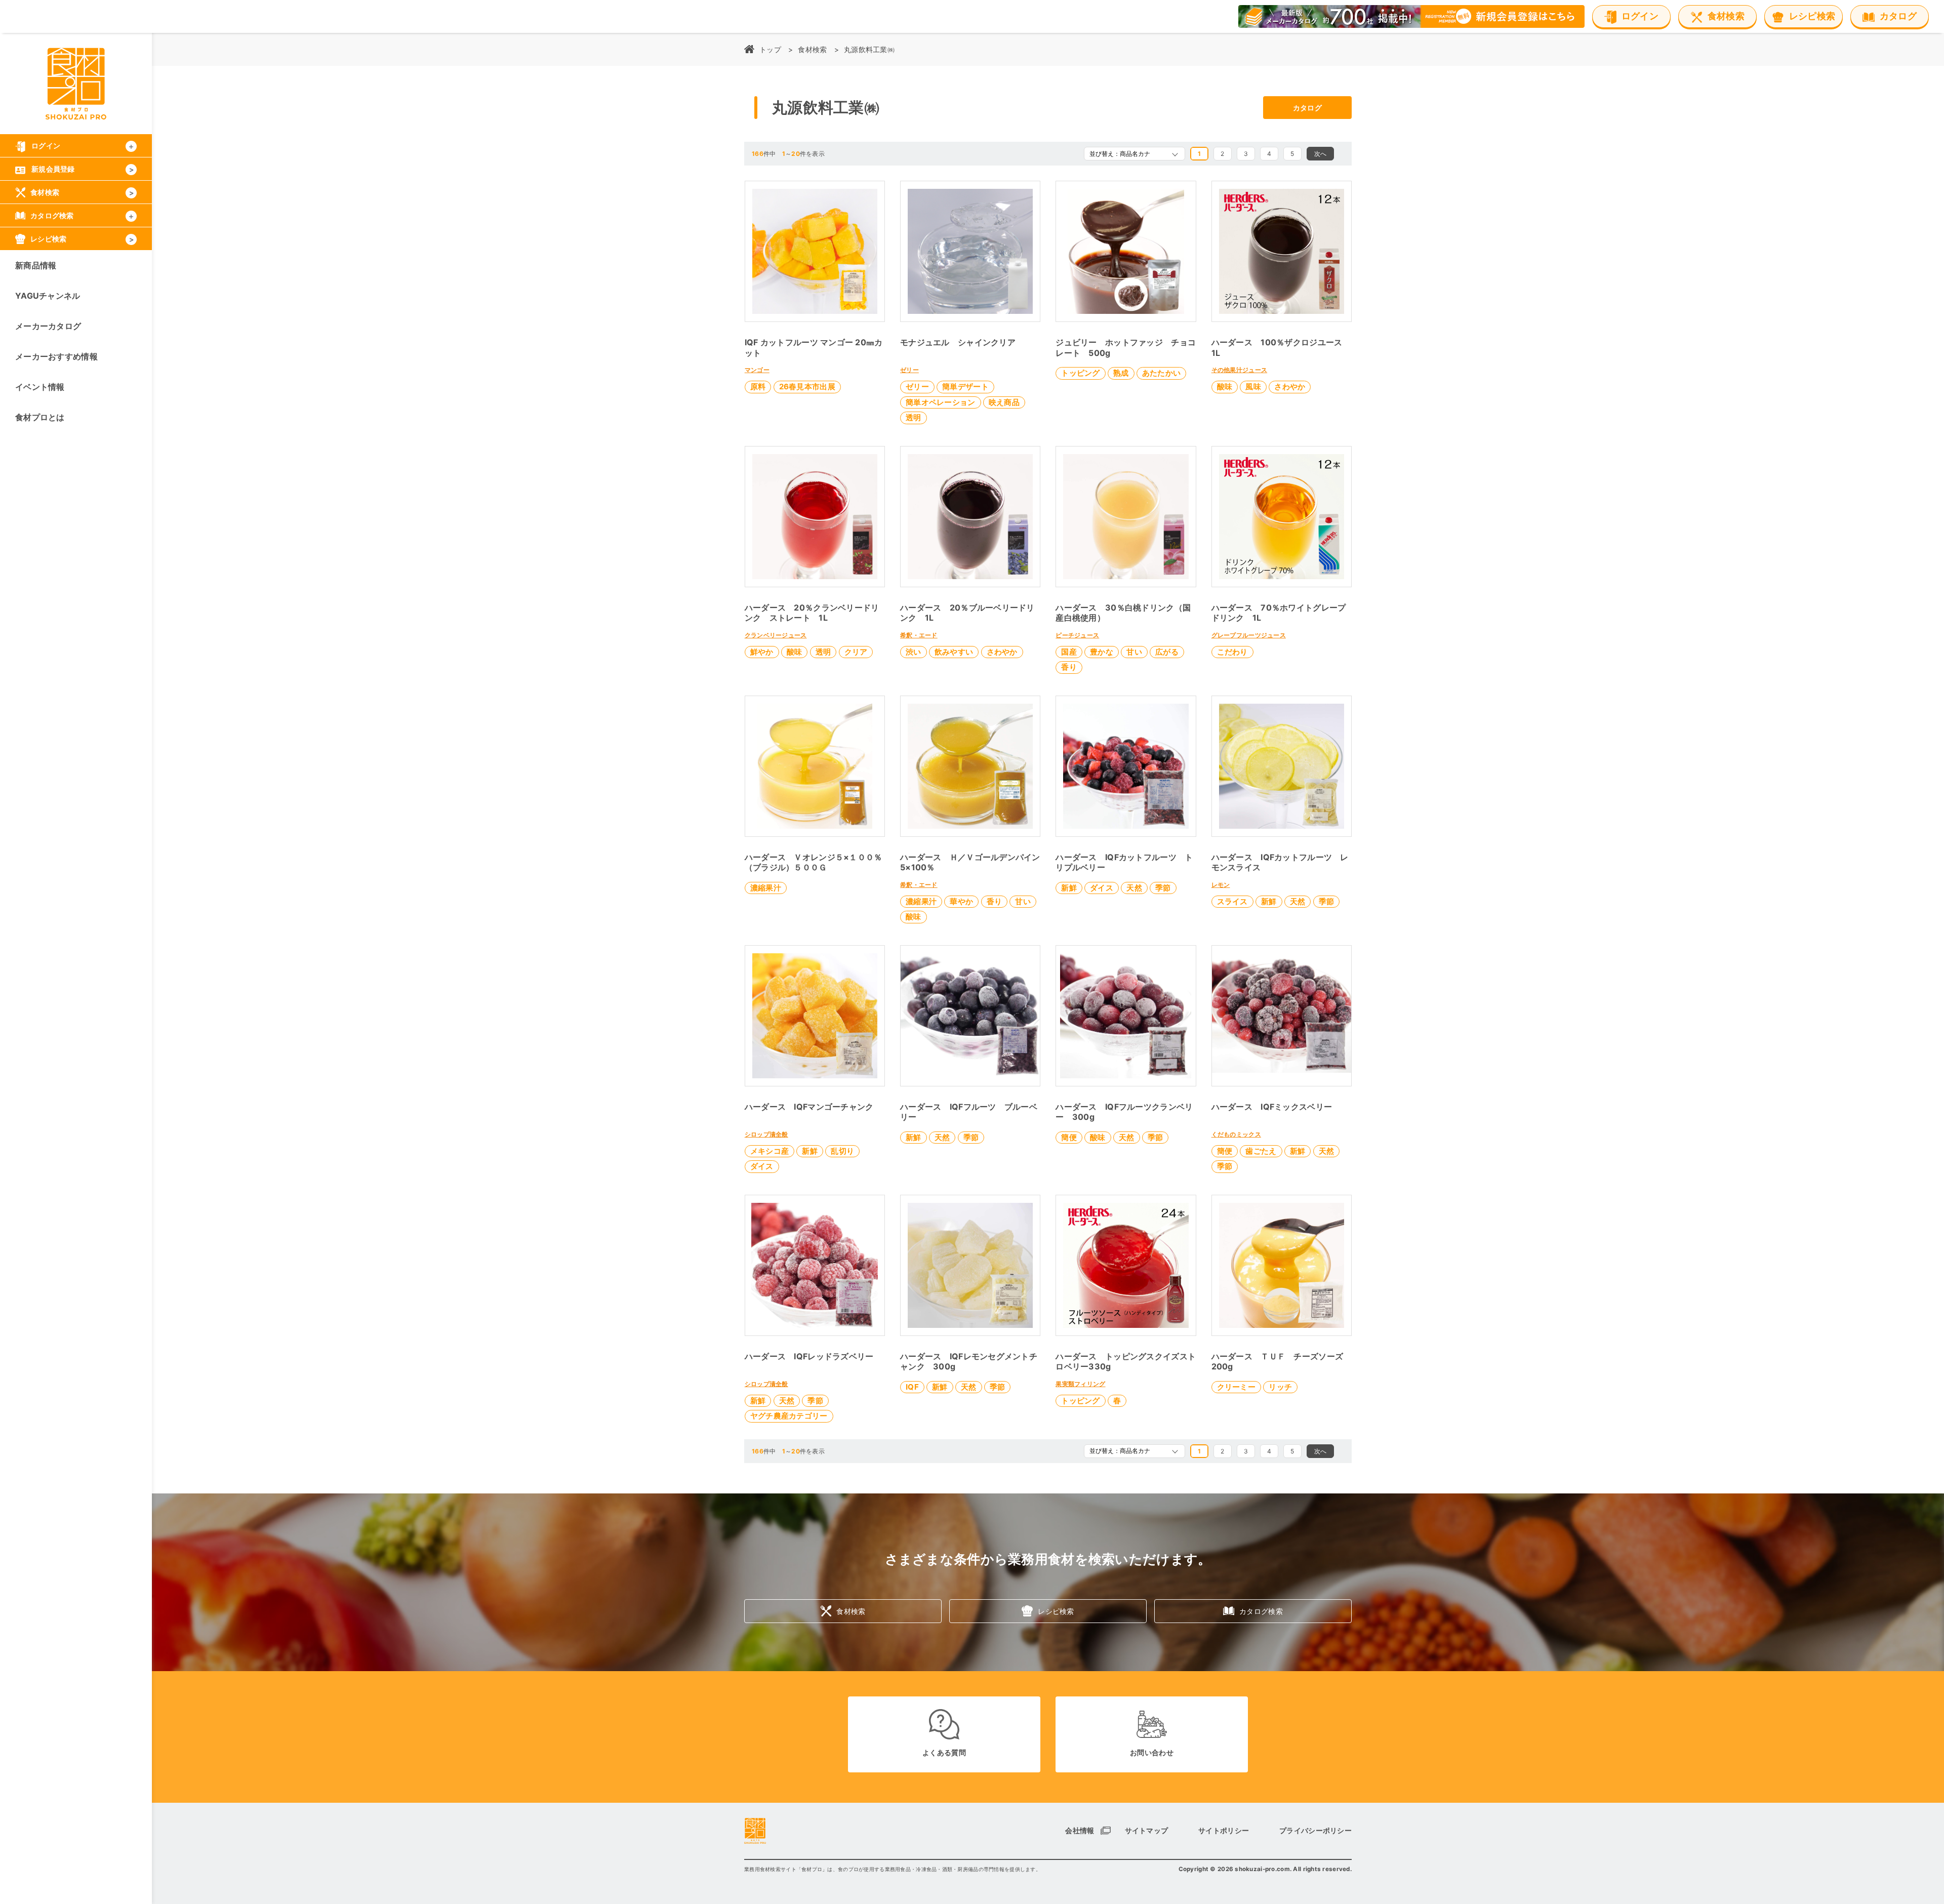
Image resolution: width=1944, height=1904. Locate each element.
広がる (1167, 652)
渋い (914, 652)
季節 (1163, 888)
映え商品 (1004, 402)
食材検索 (812, 49)
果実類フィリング (1080, 1384)
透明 (914, 417)
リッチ (1280, 1387)
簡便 (1069, 1137)
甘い (1134, 652)
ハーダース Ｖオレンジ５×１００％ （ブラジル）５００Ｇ (818, 862)
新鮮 (1069, 888)
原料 (758, 387)
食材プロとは (40, 417)
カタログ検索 (1261, 1611)
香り (1069, 667)
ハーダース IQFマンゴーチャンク (809, 1107)
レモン (1221, 885)
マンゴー (757, 370)
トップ (770, 49)
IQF (912, 1387)
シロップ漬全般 (766, 1134)
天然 (1134, 888)
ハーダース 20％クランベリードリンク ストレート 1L (812, 613)
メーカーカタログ (48, 326)
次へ (1321, 154)
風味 (1253, 387)
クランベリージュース (776, 635)
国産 (1069, 652)
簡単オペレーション (941, 402)
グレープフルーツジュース (1249, 635)
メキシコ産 (769, 1151)
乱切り (842, 1151)
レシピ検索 (1056, 1611)
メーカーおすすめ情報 (56, 356)
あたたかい (1161, 373)
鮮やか (762, 652)
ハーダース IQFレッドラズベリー (809, 1356)
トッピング (1080, 373)
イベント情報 (40, 387)
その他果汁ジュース (1240, 370)
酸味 (1225, 387)
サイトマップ (1147, 1830)
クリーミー (1236, 1387)
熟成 (1121, 373)
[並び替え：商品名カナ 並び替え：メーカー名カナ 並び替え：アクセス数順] (1135, 154)
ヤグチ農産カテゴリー (789, 1416)
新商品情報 (36, 265)
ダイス (1102, 888)
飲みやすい (954, 652)
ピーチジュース (1077, 635)
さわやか (1290, 387)
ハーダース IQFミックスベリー (1272, 1107)
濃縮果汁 (766, 888)
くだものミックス (1236, 1134)
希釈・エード (919, 635)
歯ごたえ (1261, 1151)
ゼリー (909, 370)
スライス (1232, 901)
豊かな (1102, 652)
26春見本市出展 (807, 387)
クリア (856, 652)
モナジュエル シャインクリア (958, 342)
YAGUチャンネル (48, 296)
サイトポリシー (1224, 1830)
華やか (961, 901)
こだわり (1232, 652)
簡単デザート (965, 387)
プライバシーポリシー (1315, 1830)
